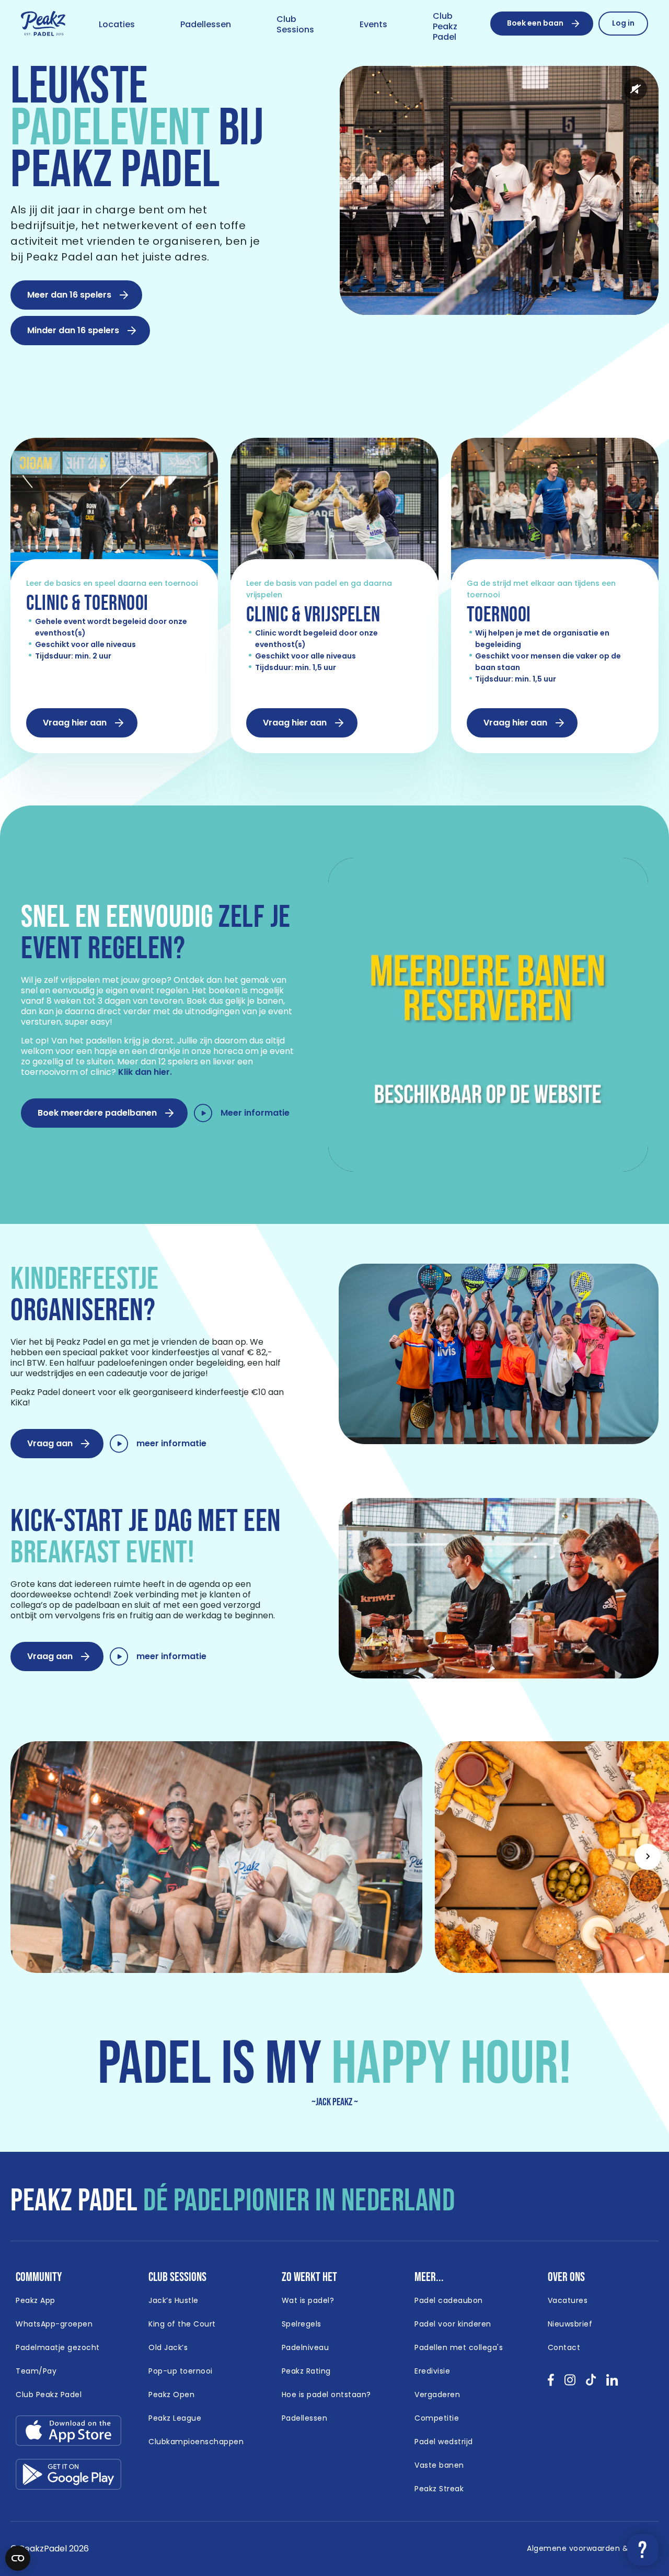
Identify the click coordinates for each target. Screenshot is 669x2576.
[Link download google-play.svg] (68, 2477)
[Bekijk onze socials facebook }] (551, 2383)
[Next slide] (648, 1857)
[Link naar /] (43, 24)
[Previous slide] (21, 1857)
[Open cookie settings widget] (18, 2558)
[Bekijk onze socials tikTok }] (591, 2383)
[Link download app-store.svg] (68, 2433)
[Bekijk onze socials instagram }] (570, 2383)
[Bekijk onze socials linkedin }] (612, 2383)
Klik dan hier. (145, 1072)
